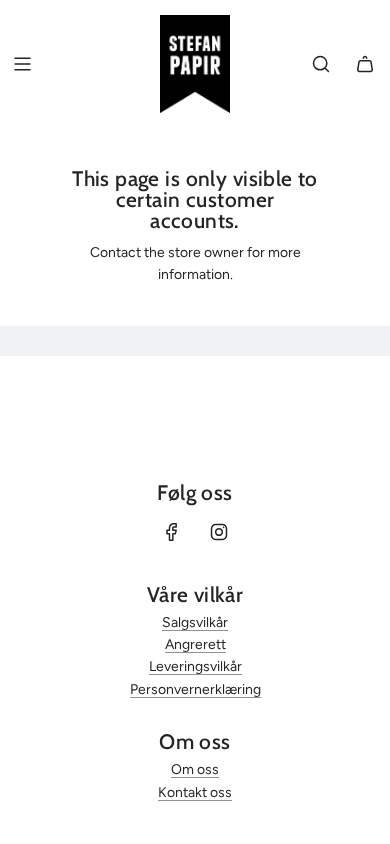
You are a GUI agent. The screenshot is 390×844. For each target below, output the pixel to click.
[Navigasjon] (22, 64)
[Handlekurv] (365, 64)
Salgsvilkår (195, 622)
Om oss (195, 769)
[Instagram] (219, 532)
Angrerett (195, 644)
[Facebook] (172, 532)
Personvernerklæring (195, 689)
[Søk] (321, 64)
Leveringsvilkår (195, 666)
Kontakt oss (195, 792)
